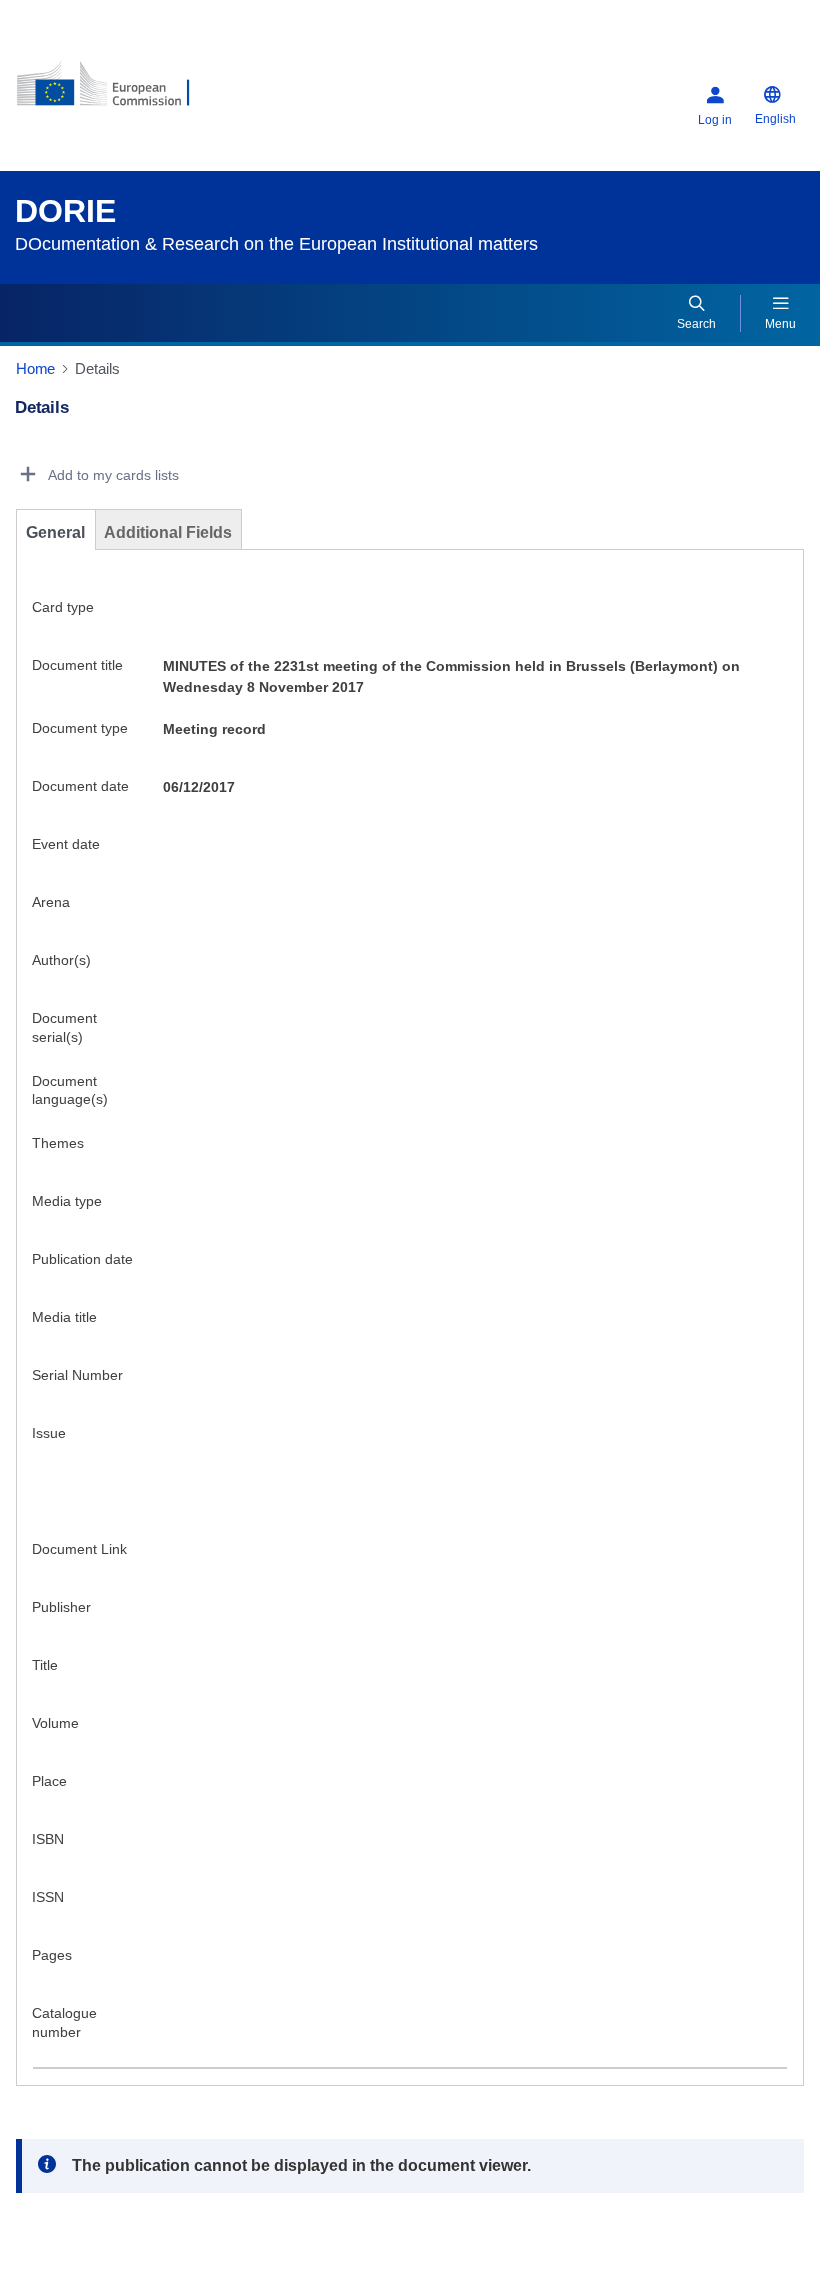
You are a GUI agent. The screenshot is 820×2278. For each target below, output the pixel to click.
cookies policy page (367, 2141)
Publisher (61, 1616)
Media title (64, 1326)
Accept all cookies (168, 2227)
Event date (66, 853)
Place (49, 1790)
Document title (77, 674)
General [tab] (55, 541)
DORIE (65, 220)
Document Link (79, 1558)
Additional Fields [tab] (168, 541)
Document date (80, 795)
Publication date (82, 1268)
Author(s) (61, 969)
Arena (51, 911)
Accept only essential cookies (418, 2227)
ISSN (48, 1906)
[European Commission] (137, 100)
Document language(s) (70, 1099)
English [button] (775, 128)
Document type (80, 737)
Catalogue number (64, 2031)
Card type (63, 616)
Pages (52, 1964)
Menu (780, 333)
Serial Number (77, 1384)
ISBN (48, 1848)
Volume (55, 1732)
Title (45, 1674)
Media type (67, 1210)
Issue (49, 1442)
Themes (58, 1152)
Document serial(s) (64, 1036)
